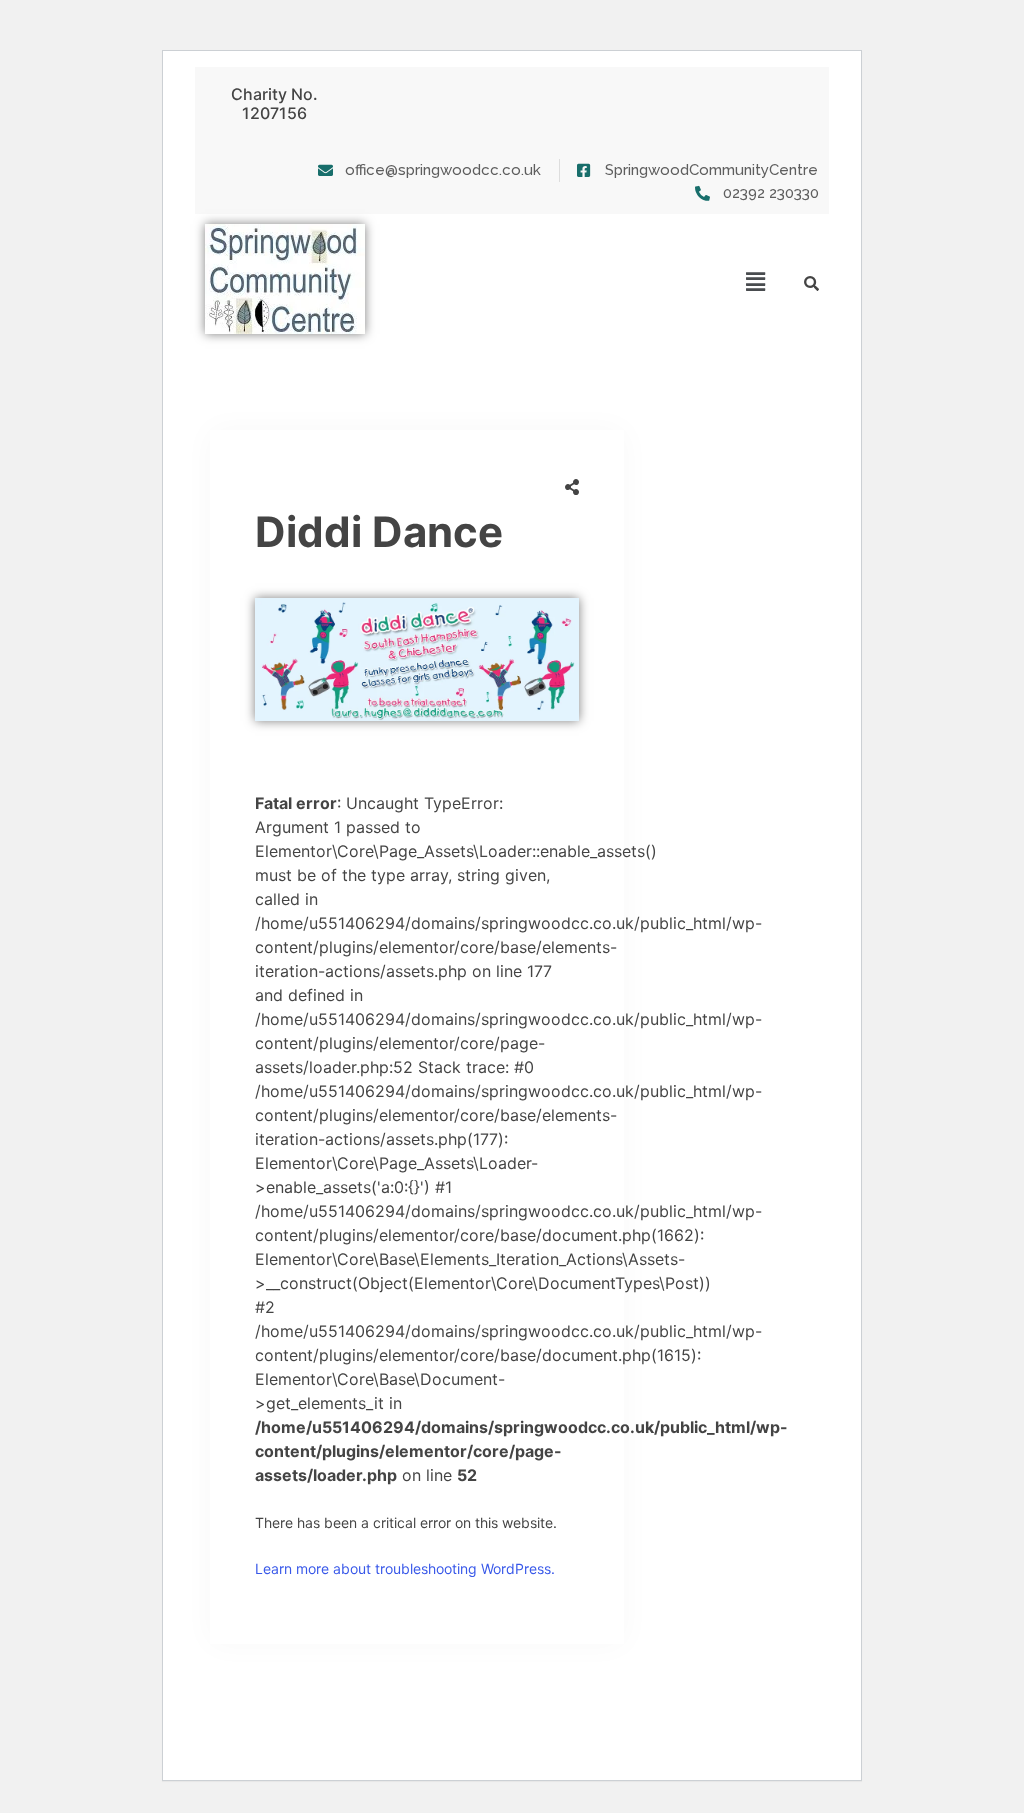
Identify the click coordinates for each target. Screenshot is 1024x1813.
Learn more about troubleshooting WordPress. (405, 1568)
